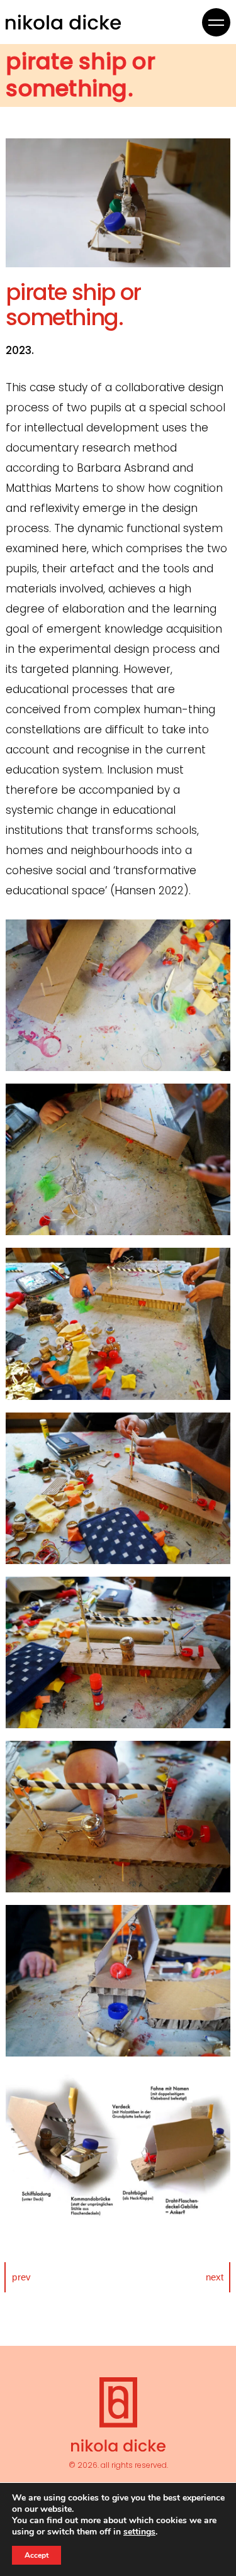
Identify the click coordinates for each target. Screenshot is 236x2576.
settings (139, 2532)
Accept (37, 2555)
